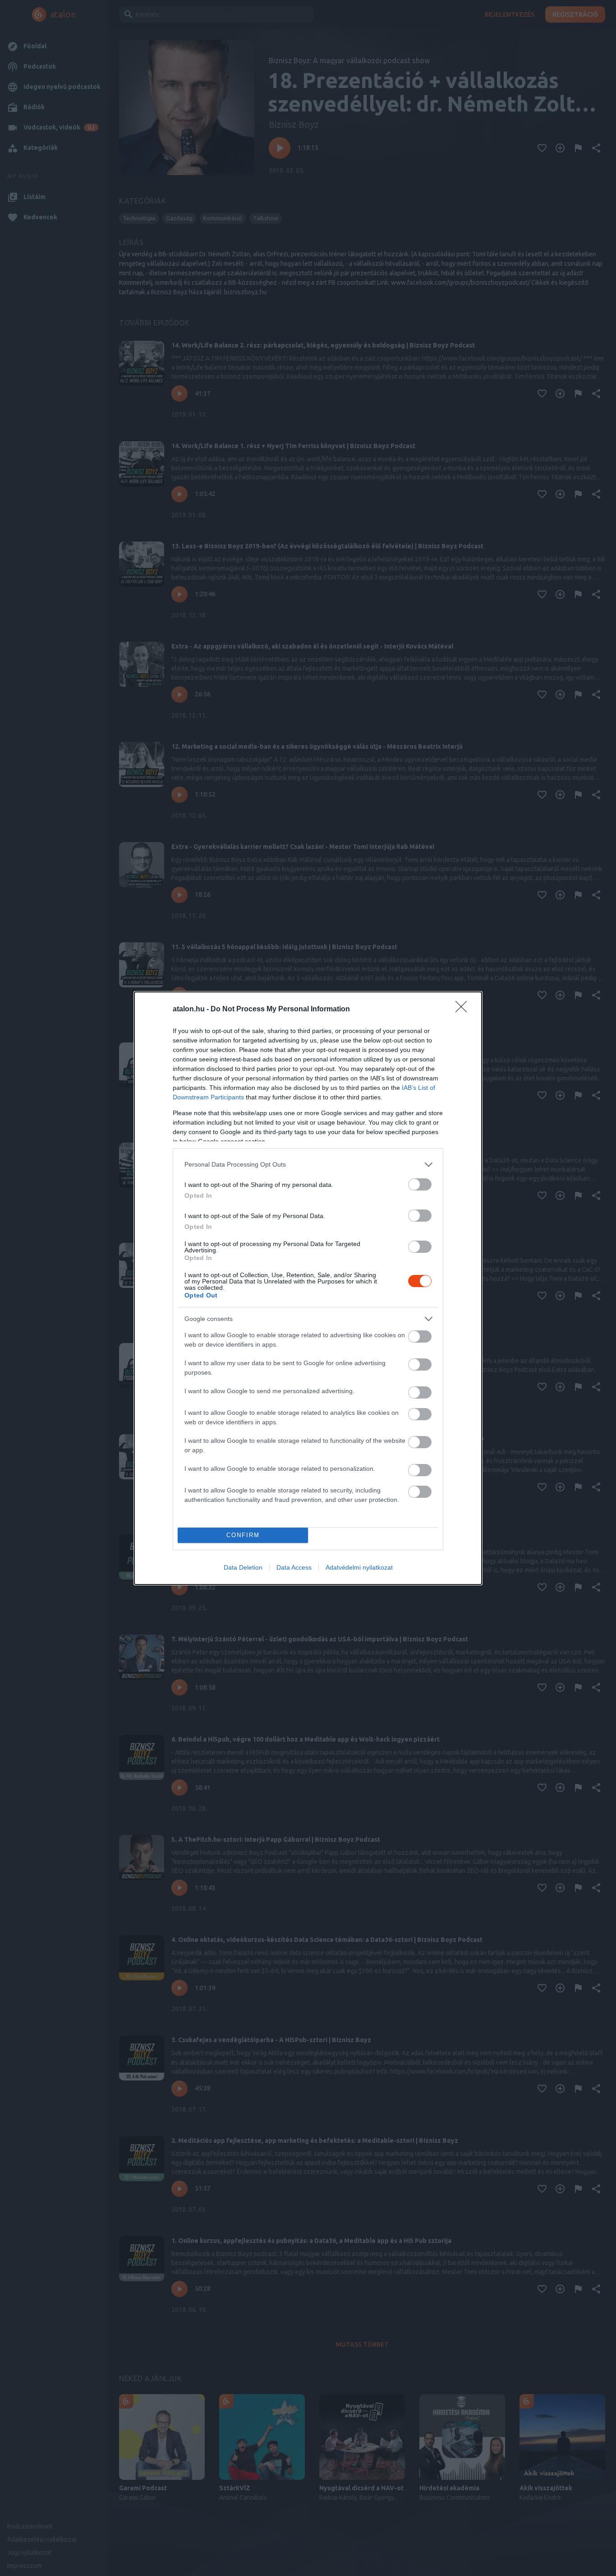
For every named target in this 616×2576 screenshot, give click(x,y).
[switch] (420, 1184)
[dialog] (308, 1288)
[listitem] (308, 1165)
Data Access (294, 1567)
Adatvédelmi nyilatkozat (359, 1567)
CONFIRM (243, 1535)
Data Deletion (243, 1567)
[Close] (464, 1010)
